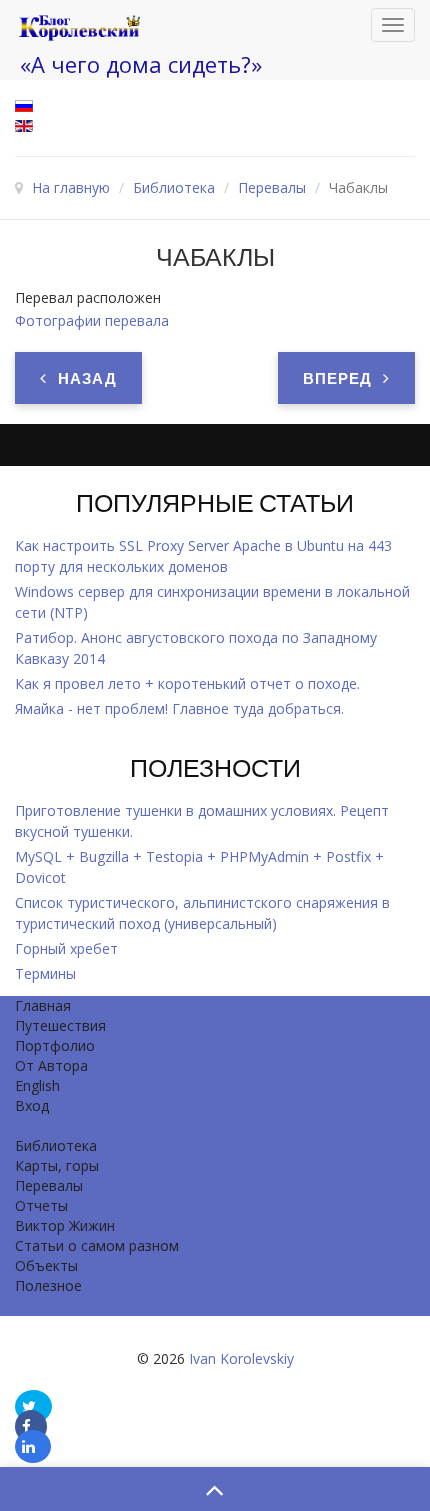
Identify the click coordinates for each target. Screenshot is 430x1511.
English (37, 1085)
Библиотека (56, 1145)
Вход (32, 1105)
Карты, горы (57, 1165)
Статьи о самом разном (97, 1245)
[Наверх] (215, 1489)
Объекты (46, 1265)
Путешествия (60, 1025)
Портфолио (55, 1045)
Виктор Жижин (65, 1225)
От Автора (51, 1065)
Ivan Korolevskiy (241, 1358)
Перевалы (49, 1185)
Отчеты (41, 1205)
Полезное (48, 1285)
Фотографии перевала (92, 320)
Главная (43, 1005)
